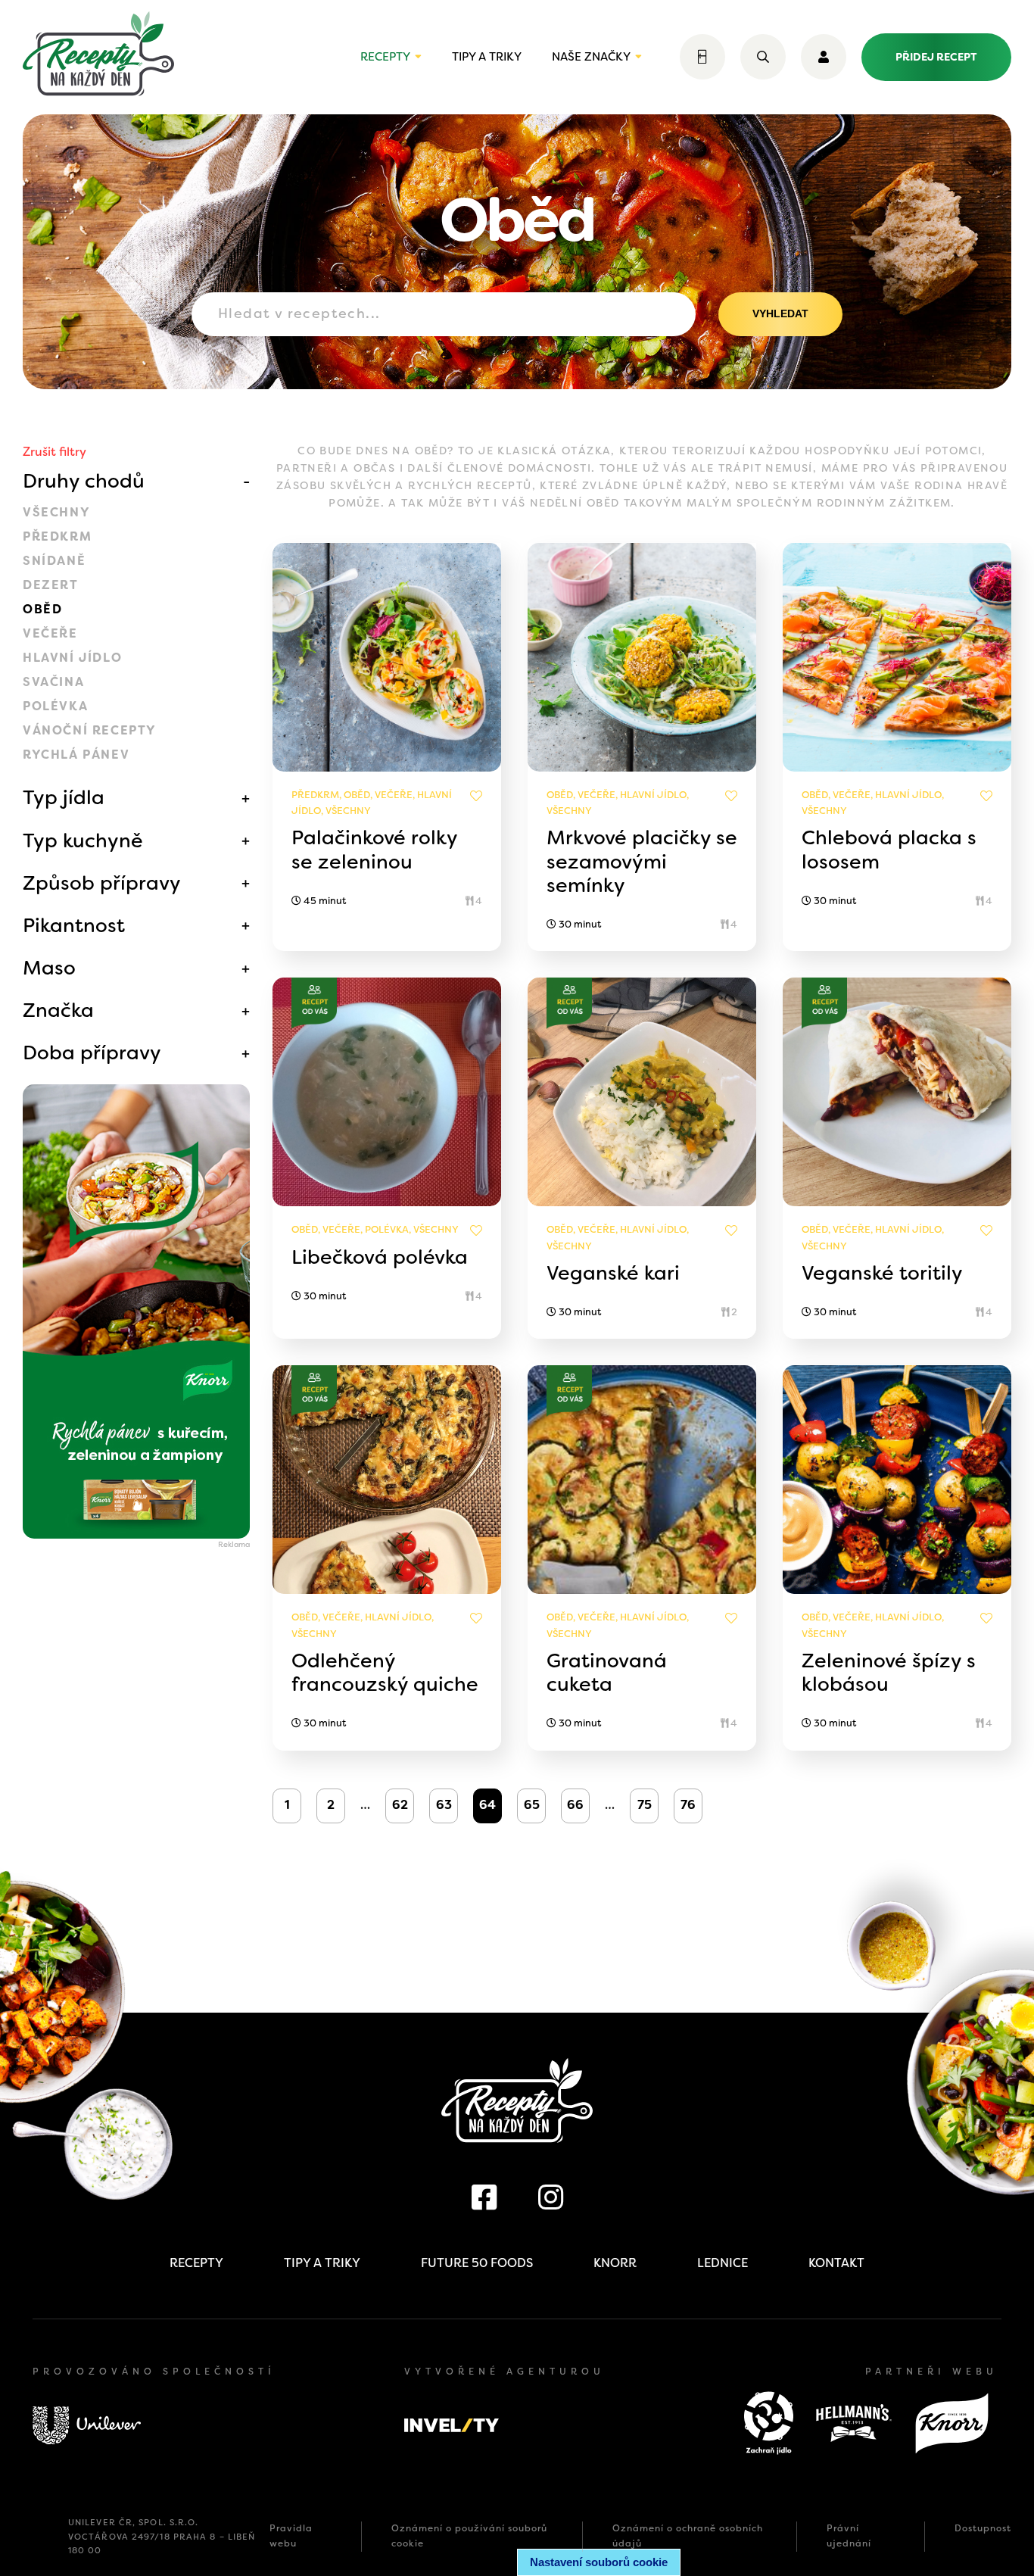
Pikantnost (74, 925)
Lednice (723, 2263)
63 (444, 1805)
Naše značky (591, 57)
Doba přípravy (92, 1053)
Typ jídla (64, 797)
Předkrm (57, 536)
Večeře (50, 633)
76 (688, 1805)
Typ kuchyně (83, 840)
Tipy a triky (487, 57)
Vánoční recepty (90, 730)
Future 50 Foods (477, 2263)
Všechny (56, 512)
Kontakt (836, 2263)
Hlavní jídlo (72, 658)
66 (575, 1805)
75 (645, 1805)
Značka (58, 1010)
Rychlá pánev (76, 755)
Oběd (42, 609)
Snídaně (54, 561)
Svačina (53, 682)
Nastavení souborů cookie (599, 2562)
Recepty (385, 57)
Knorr (615, 2263)
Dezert (51, 585)
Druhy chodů (84, 481)
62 (400, 1805)
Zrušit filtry (55, 452)
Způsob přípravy (102, 883)
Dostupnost (983, 2528)
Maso (49, 968)
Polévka (55, 706)
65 (532, 1805)
